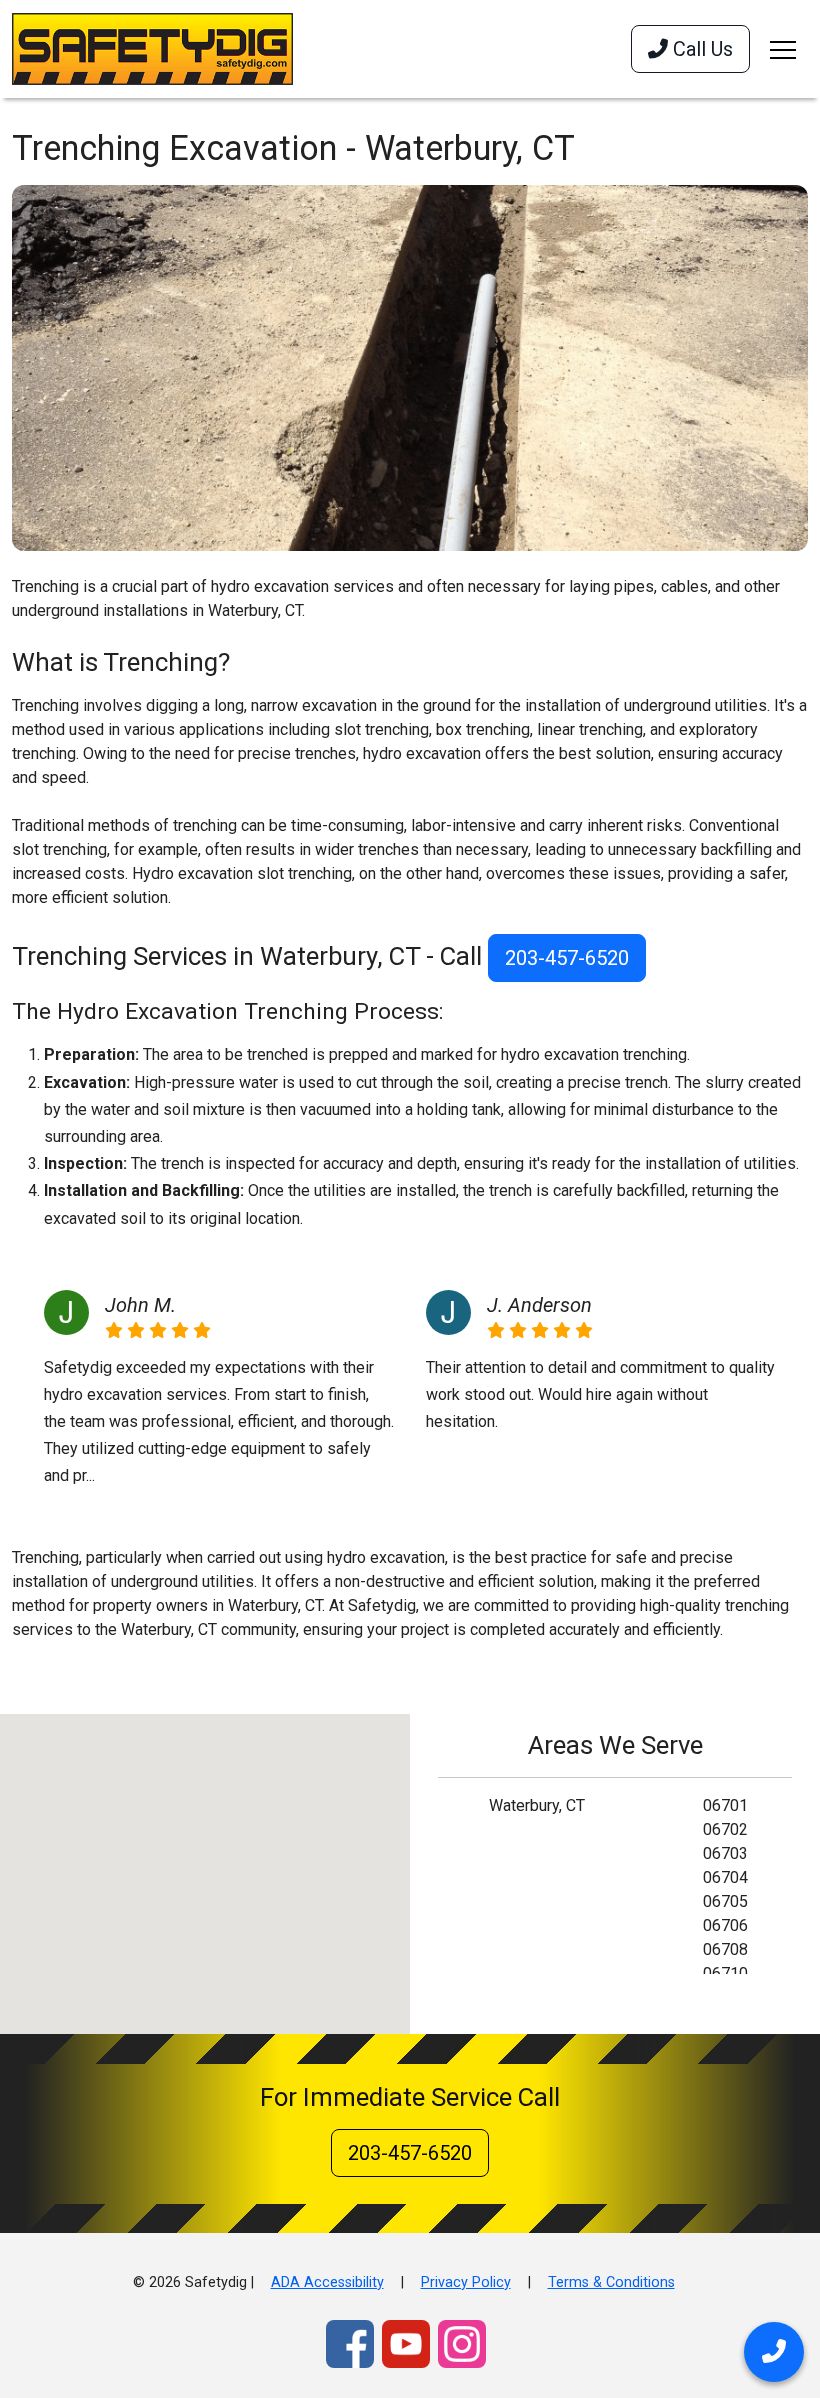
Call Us (700, 49)
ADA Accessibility (327, 2282)
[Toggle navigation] (783, 49)
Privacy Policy (466, 2282)
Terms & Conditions (611, 2282)
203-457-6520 (567, 958)
